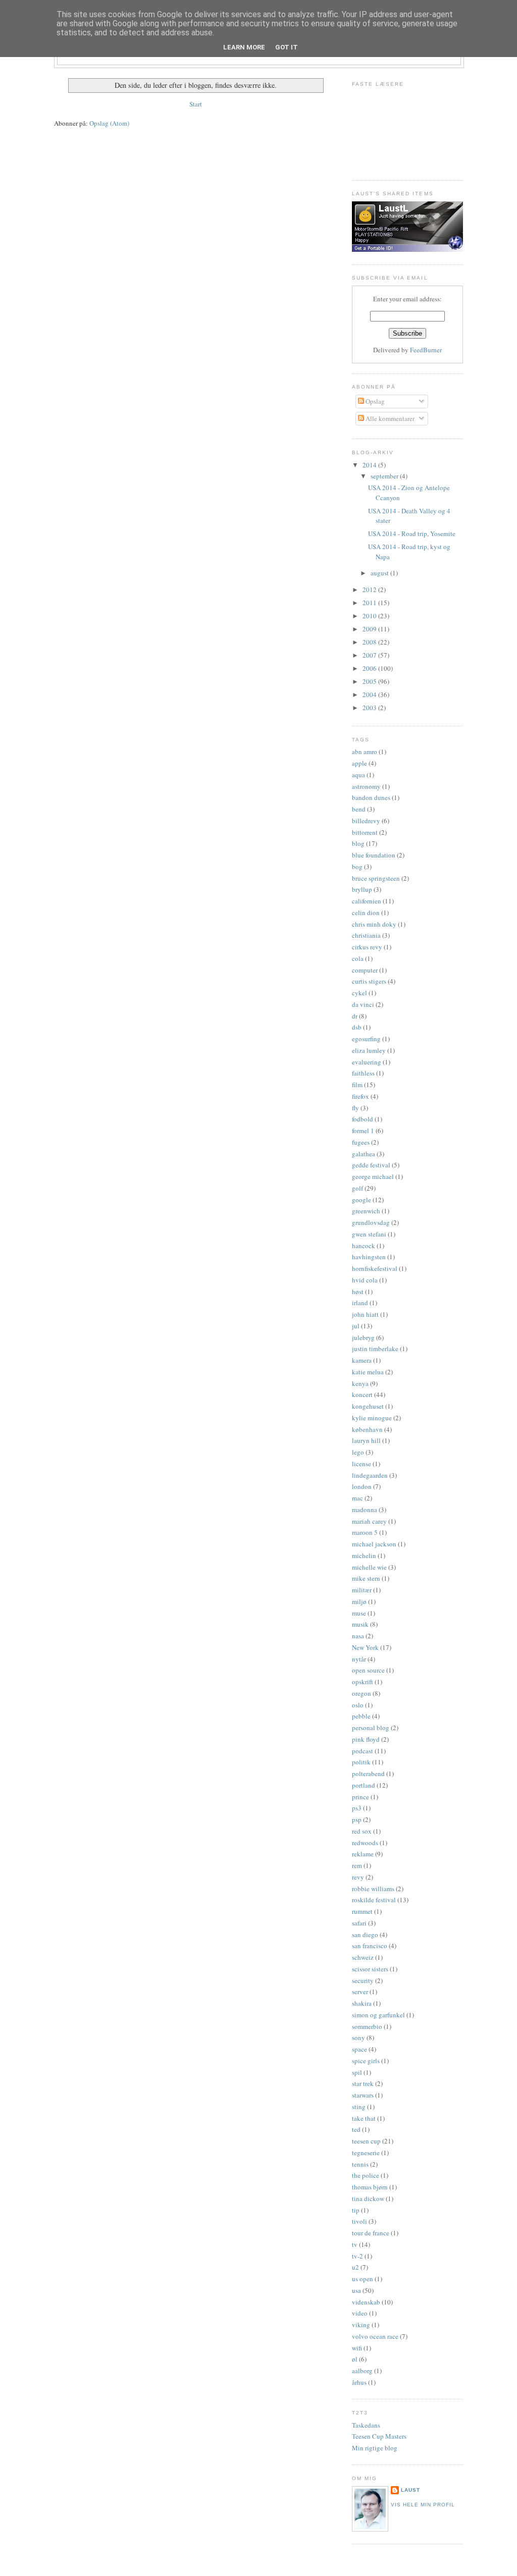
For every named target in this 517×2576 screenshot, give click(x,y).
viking (361, 2325)
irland (360, 1303)
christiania (366, 935)
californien (367, 901)
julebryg (363, 1337)
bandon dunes (371, 797)
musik (360, 1624)
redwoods (365, 1843)
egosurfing (366, 1039)
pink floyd (366, 1739)
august (380, 573)
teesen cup (366, 2141)
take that (364, 2118)
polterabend (368, 1774)
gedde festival (371, 1165)
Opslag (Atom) (109, 123)
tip (356, 2210)
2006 (370, 668)
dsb (357, 1027)
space (359, 2049)
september (385, 476)
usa (356, 2290)
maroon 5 (365, 1532)
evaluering (367, 1062)
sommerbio (367, 2026)
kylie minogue (372, 1418)
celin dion (366, 913)
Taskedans (366, 2425)
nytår (359, 1659)
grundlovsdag (371, 1222)
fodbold (363, 1119)
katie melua (368, 1372)
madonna (365, 1510)
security (363, 1980)
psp (357, 1819)
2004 (370, 694)
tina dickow (368, 2198)
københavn (367, 1429)
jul (356, 1326)
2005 (370, 681)
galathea (364, 1154)
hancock (364, 1246)
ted (356, 2129)
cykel (359, 993)
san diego (365, 1935)
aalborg (362, 2371)
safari (359, 1923)
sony (358, 2037)
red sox (362, 1831)
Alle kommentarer (389, 418)
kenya (360, 1383)
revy (358, 1877)
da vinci (363, 1004)
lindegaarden (370, 1475)
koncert (362, 1394)
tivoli (359, 2221)
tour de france (371, 2233)
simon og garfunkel (378, 2015)
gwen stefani (369, 1234)
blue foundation (374, 855)
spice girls (366, 2061)
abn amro (365, 752)
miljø (359, 1601)
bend (359, 809)
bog (357, 867)
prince (360, 1797)
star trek (363, 2083)
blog (358, 843)
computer (365, 970)
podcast (363, 1751)
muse (359, 1613)
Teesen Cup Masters (379, 2436)
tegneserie (366, 2153)
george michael (373, 1176)
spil (357, 2072)
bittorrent (365, 832)
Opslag (374, 401)
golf (357, 1188)
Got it (287, 47)
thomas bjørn (370, 2187)
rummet (362, 1911)
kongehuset (368, 1406)
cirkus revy (367, 947)
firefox (360, 1096)
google (361, 1200)
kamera (362, 1360)
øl (355, 2359)
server (360, 1992)
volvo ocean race (375, 2336)
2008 (370, 642)
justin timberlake (375, 1349)
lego (358, 1452)
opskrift (363, 1682)
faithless (363, 1073)
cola (358, 958)
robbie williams (373, 1889)
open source (368, 1670)
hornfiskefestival (375, 1268)
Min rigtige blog (375, 2448)
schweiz (363, 1957)
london (362, 1486)
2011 (370, 603)
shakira (362, 2003)
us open (363, 2279)
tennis (360, 2164)
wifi (357, 2348)
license (361, 1464)
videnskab (366, 2302)
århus (359, 2382)
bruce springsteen (376, 878)
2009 (370, 629)
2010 (370, 616)
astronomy (366, 786)
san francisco (370, 1946)
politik (361, 1762)
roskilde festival (374, 1900)
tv (355, 2244)
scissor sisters (370, 1969)
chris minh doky (374, 924)
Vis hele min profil (423, 2505)
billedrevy (366, 821)
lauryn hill (366, 1440)
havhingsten (369, 1257)
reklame (363, 1854)
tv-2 (357, 2256)
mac (357, 1498)
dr (355, 1016)
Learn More (244, 47)
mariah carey (369, 1521)
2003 (370, 708)
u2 (355, 2267)
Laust (410, 2490)
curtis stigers (369, 981)
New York (365, 1647)
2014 (370, 465)
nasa (358, 1636)
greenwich (366, 1211)
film (357, 1085)
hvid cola (365, 1280)
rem (357, 1865)
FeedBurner (426, 350)
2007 (370, 655)
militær (362, 1590)
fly (355, 1108)
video (360, 2313)
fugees (361, 1142)
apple (359, 763)
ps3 (357, 1808)
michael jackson (374, 1544)
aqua (358, 775)
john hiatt (365, 1314)
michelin (364, 1555)
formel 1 (363, 1131)
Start (196, 104)
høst (358, 1292)
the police (366, 2175)
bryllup (362, 889)
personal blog (371, 1728)
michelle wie (369, 1567)
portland (364, 1785)
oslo (358, 1705)
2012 (370, 589)
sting (359, 2107)
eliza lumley (369, 1050)
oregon (361, 1693)
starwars (363, 2095)
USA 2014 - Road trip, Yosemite (412, 533)
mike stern (366, 1578)
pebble (361, 1716)
